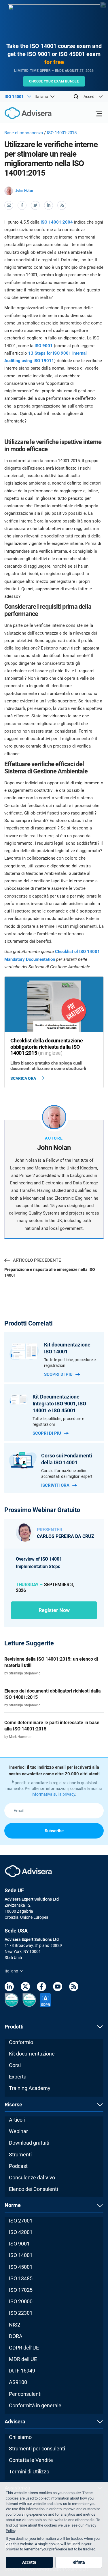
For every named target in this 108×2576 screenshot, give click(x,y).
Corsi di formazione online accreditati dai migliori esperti (67, 1474)
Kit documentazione (32, 2054)
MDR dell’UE (23, 2359)
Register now (54, 1610)
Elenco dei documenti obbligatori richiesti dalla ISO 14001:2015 (53, 1694)
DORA (16, 2336)
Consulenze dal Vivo (32, 2178)
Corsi (15, 2065)
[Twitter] (25, 1988)
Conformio (21, 2042)
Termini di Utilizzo (29, 2472)
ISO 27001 (21, 2221)
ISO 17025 (21, 2290)
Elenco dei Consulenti (33, 2189)
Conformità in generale (35, 2405)
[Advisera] (22, 114)
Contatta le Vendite (31, 2460)
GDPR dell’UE (24, 2348)
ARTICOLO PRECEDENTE (37, 1260)
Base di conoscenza (24, 133)
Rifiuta (79, 2562)
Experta (18, 2077)
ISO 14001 (21, 2255)
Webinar (18, 2131)
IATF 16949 (22, 2371)
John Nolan (24, 191)
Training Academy (30, 2088)
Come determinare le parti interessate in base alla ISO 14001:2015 (52, 1726)
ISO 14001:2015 (62, 133)
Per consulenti (25, 2394)
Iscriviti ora (55, 1485)
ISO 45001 (21, 2267)
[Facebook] (41, 1988)
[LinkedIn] (9, 1988)
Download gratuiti (29, 2143)
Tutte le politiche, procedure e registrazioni (70, 1363)
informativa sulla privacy (53, 1794)
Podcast (18, 2166)
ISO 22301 (21, 2313)
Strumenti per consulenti (37, 2449)
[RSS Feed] (74, 1988)
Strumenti (20, 2155)
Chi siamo (20, 2437)
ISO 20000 (21, 2301)
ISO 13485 (21, 2278)
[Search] (76, 97)
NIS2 (15, 2325)
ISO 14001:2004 (57, 222)
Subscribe (54, 1831)
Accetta (29, 2562)
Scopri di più (58, 1374)
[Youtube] (58, 1988)
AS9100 (18, 2382)
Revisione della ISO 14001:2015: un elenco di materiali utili (51, 1662)
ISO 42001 (21, 2232)
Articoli (17, 2120)
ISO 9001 (44, 346)
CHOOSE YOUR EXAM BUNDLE (54, 81)
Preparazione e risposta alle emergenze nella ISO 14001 (50, 1272)
